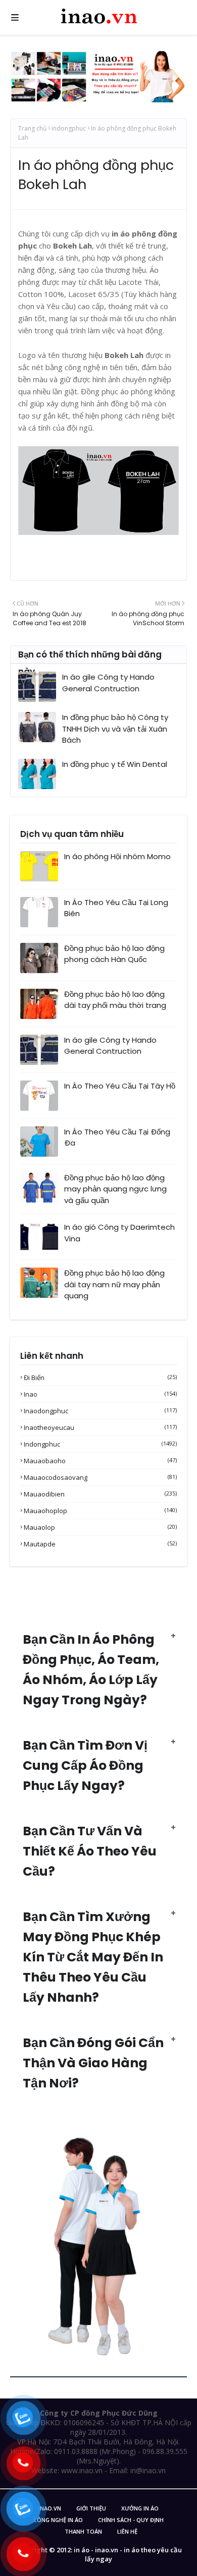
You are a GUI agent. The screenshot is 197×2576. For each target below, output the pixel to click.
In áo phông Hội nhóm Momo (117, 856)
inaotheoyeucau (100, 1427)
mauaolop (100, 1527)
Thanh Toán (83, 2531)
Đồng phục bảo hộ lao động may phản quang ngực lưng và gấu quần (115, 1189)
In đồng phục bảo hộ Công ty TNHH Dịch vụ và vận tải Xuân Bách (115, 729)
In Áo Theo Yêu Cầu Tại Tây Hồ (120, 1086)
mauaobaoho (100, 1461)
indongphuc (69, 128)
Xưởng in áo (140, 2508)
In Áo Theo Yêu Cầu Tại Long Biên (116, 908)
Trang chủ (32, 128)
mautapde (100, 1544)
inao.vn (50, 2508)
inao (100, 1394)
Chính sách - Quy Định (131, 2520)
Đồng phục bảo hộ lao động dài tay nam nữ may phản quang (114, 1284)
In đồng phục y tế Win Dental (115, 764)
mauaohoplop (100, 1511)
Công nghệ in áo (58, 2520)
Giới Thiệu (91, 2508)
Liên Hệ (127, 2531)
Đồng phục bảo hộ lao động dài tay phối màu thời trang (115, 1000)
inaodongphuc (100, 1411)
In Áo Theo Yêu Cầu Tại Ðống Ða (117, 1137)
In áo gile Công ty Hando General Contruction (108, 683)
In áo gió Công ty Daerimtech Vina (119, 1233)
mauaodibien (100, 1494)
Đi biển (100, 1377)
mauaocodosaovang (100, 1477)
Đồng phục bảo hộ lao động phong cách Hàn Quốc (114, 954)
